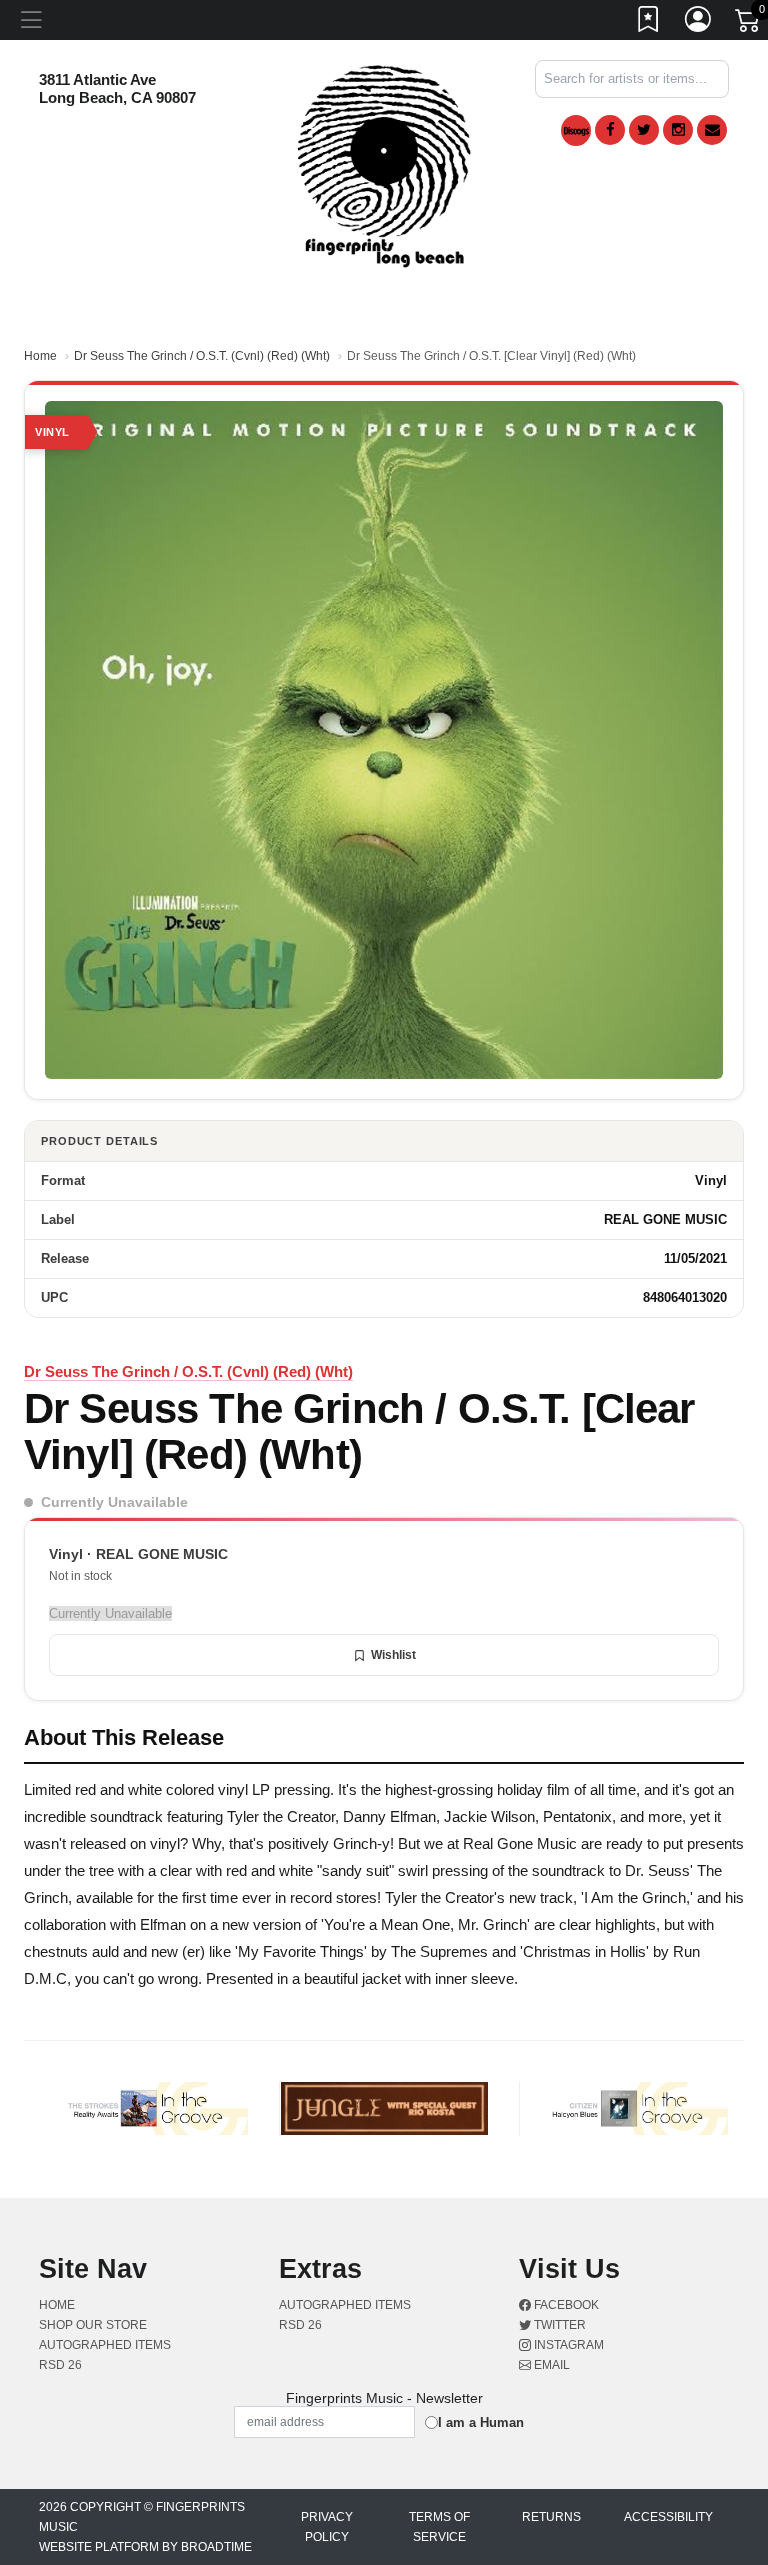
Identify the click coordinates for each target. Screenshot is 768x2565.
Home (40, 356)
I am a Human (481, 2422)
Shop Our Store (93, 2325)
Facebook (565, 2305)
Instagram (567, 2345)
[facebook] (610, 130)
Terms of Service (439, 2527)
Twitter (558, 2325)
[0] (749, 24)
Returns (551, 2517)
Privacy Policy (327, 2527)
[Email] (712, 130)
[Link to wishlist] (649, 23)
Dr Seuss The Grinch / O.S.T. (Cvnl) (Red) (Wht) (202, 356)
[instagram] (678, 130)
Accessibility (668, 2517)
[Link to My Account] (699, 23)
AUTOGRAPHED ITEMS (105, 2345)
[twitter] (644, 130)
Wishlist (393, 1655)
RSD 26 (60, 2365)
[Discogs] (576, 130)
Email (550, 2365)
